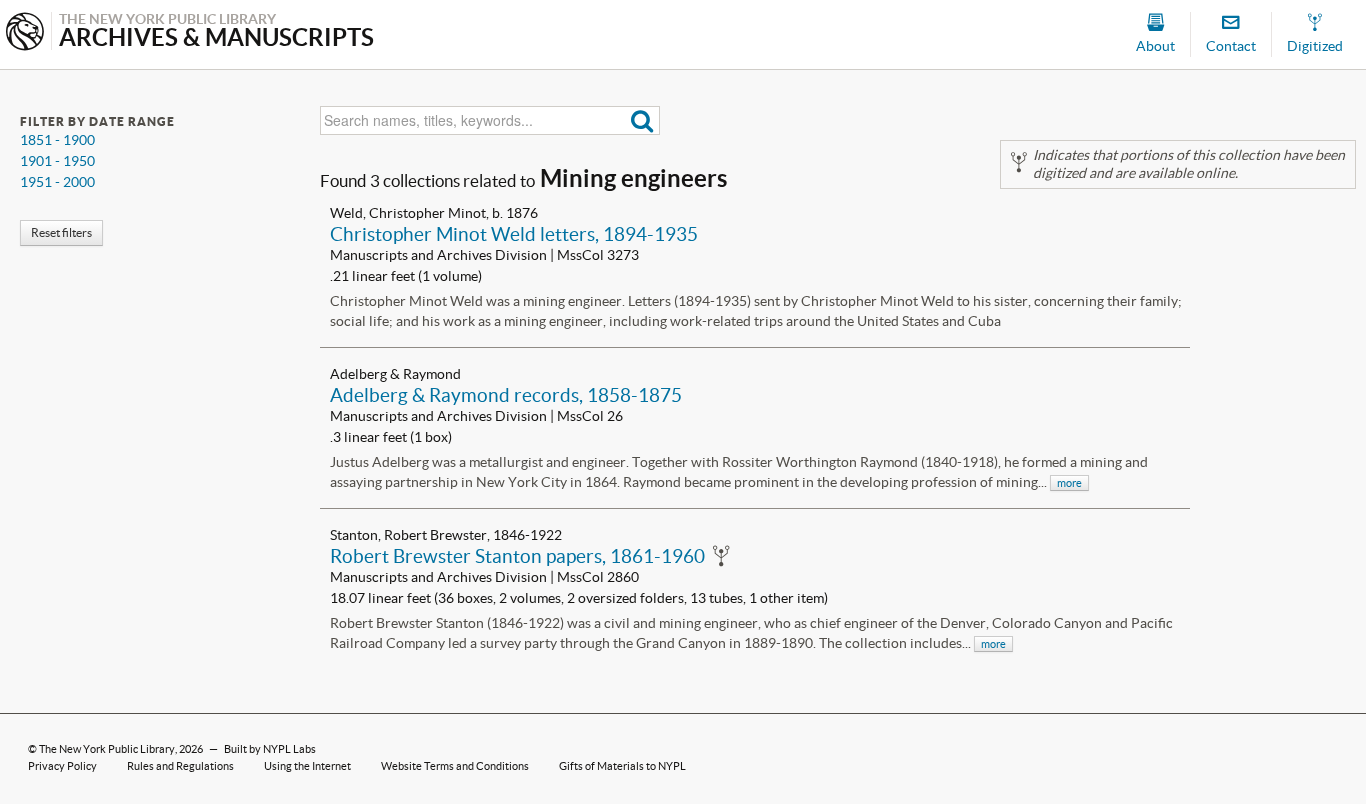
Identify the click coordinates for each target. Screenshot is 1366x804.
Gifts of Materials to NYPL (622, 766)
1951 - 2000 (57, 182)
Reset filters (61, 232)
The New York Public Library (107, 749)
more (1069, 483)
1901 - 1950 (57, 161)
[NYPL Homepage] (25, 33)
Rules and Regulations (180, 766)
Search (642, 120)
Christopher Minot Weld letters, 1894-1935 (514, 234)
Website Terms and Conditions (455, 766)
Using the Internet (307, 766)
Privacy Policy (62, 766)
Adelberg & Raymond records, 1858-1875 (506, 395)
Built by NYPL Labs (270, 749)
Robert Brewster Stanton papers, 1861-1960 (517, 556)
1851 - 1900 (57, 140)
